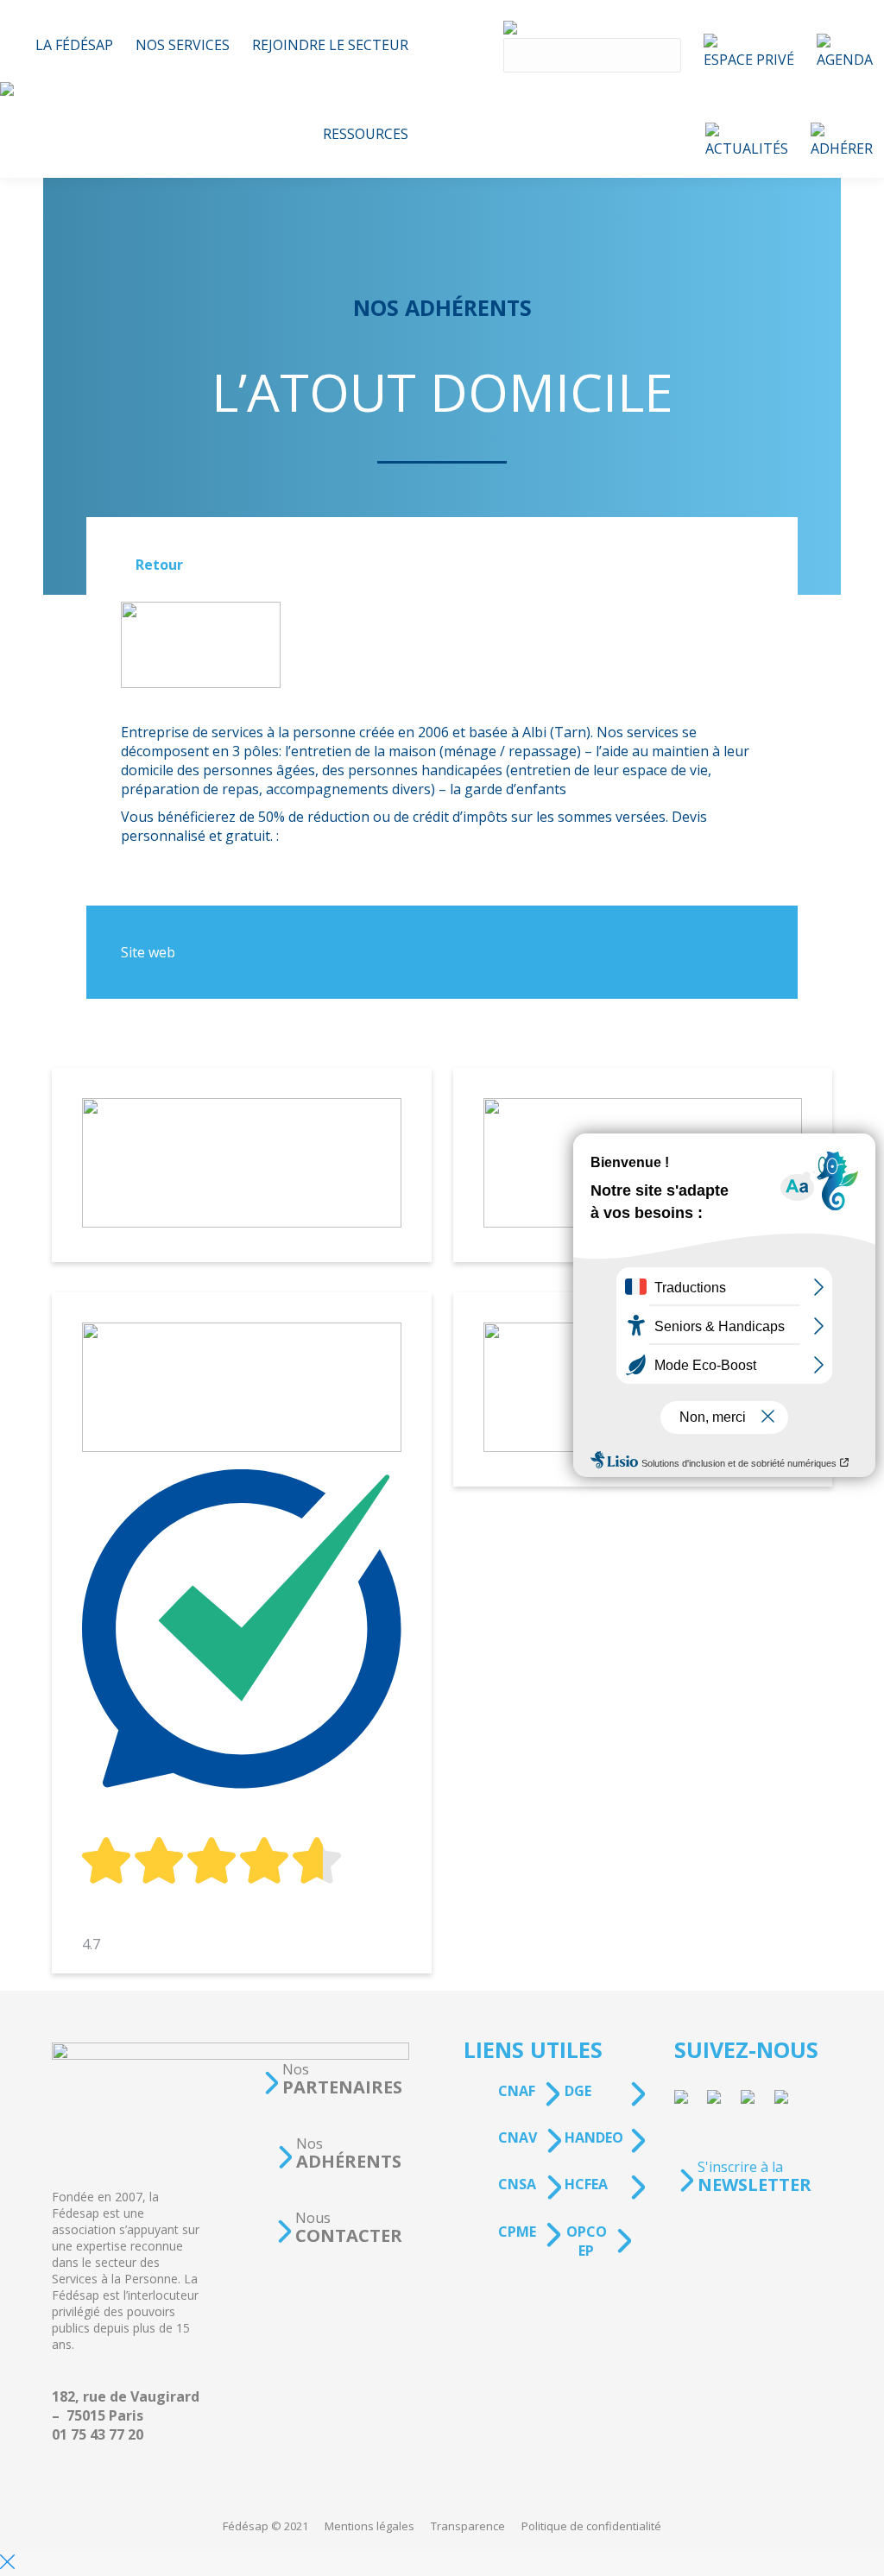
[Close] (7, 2564)
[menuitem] (74, 44)
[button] (332, 2079)
